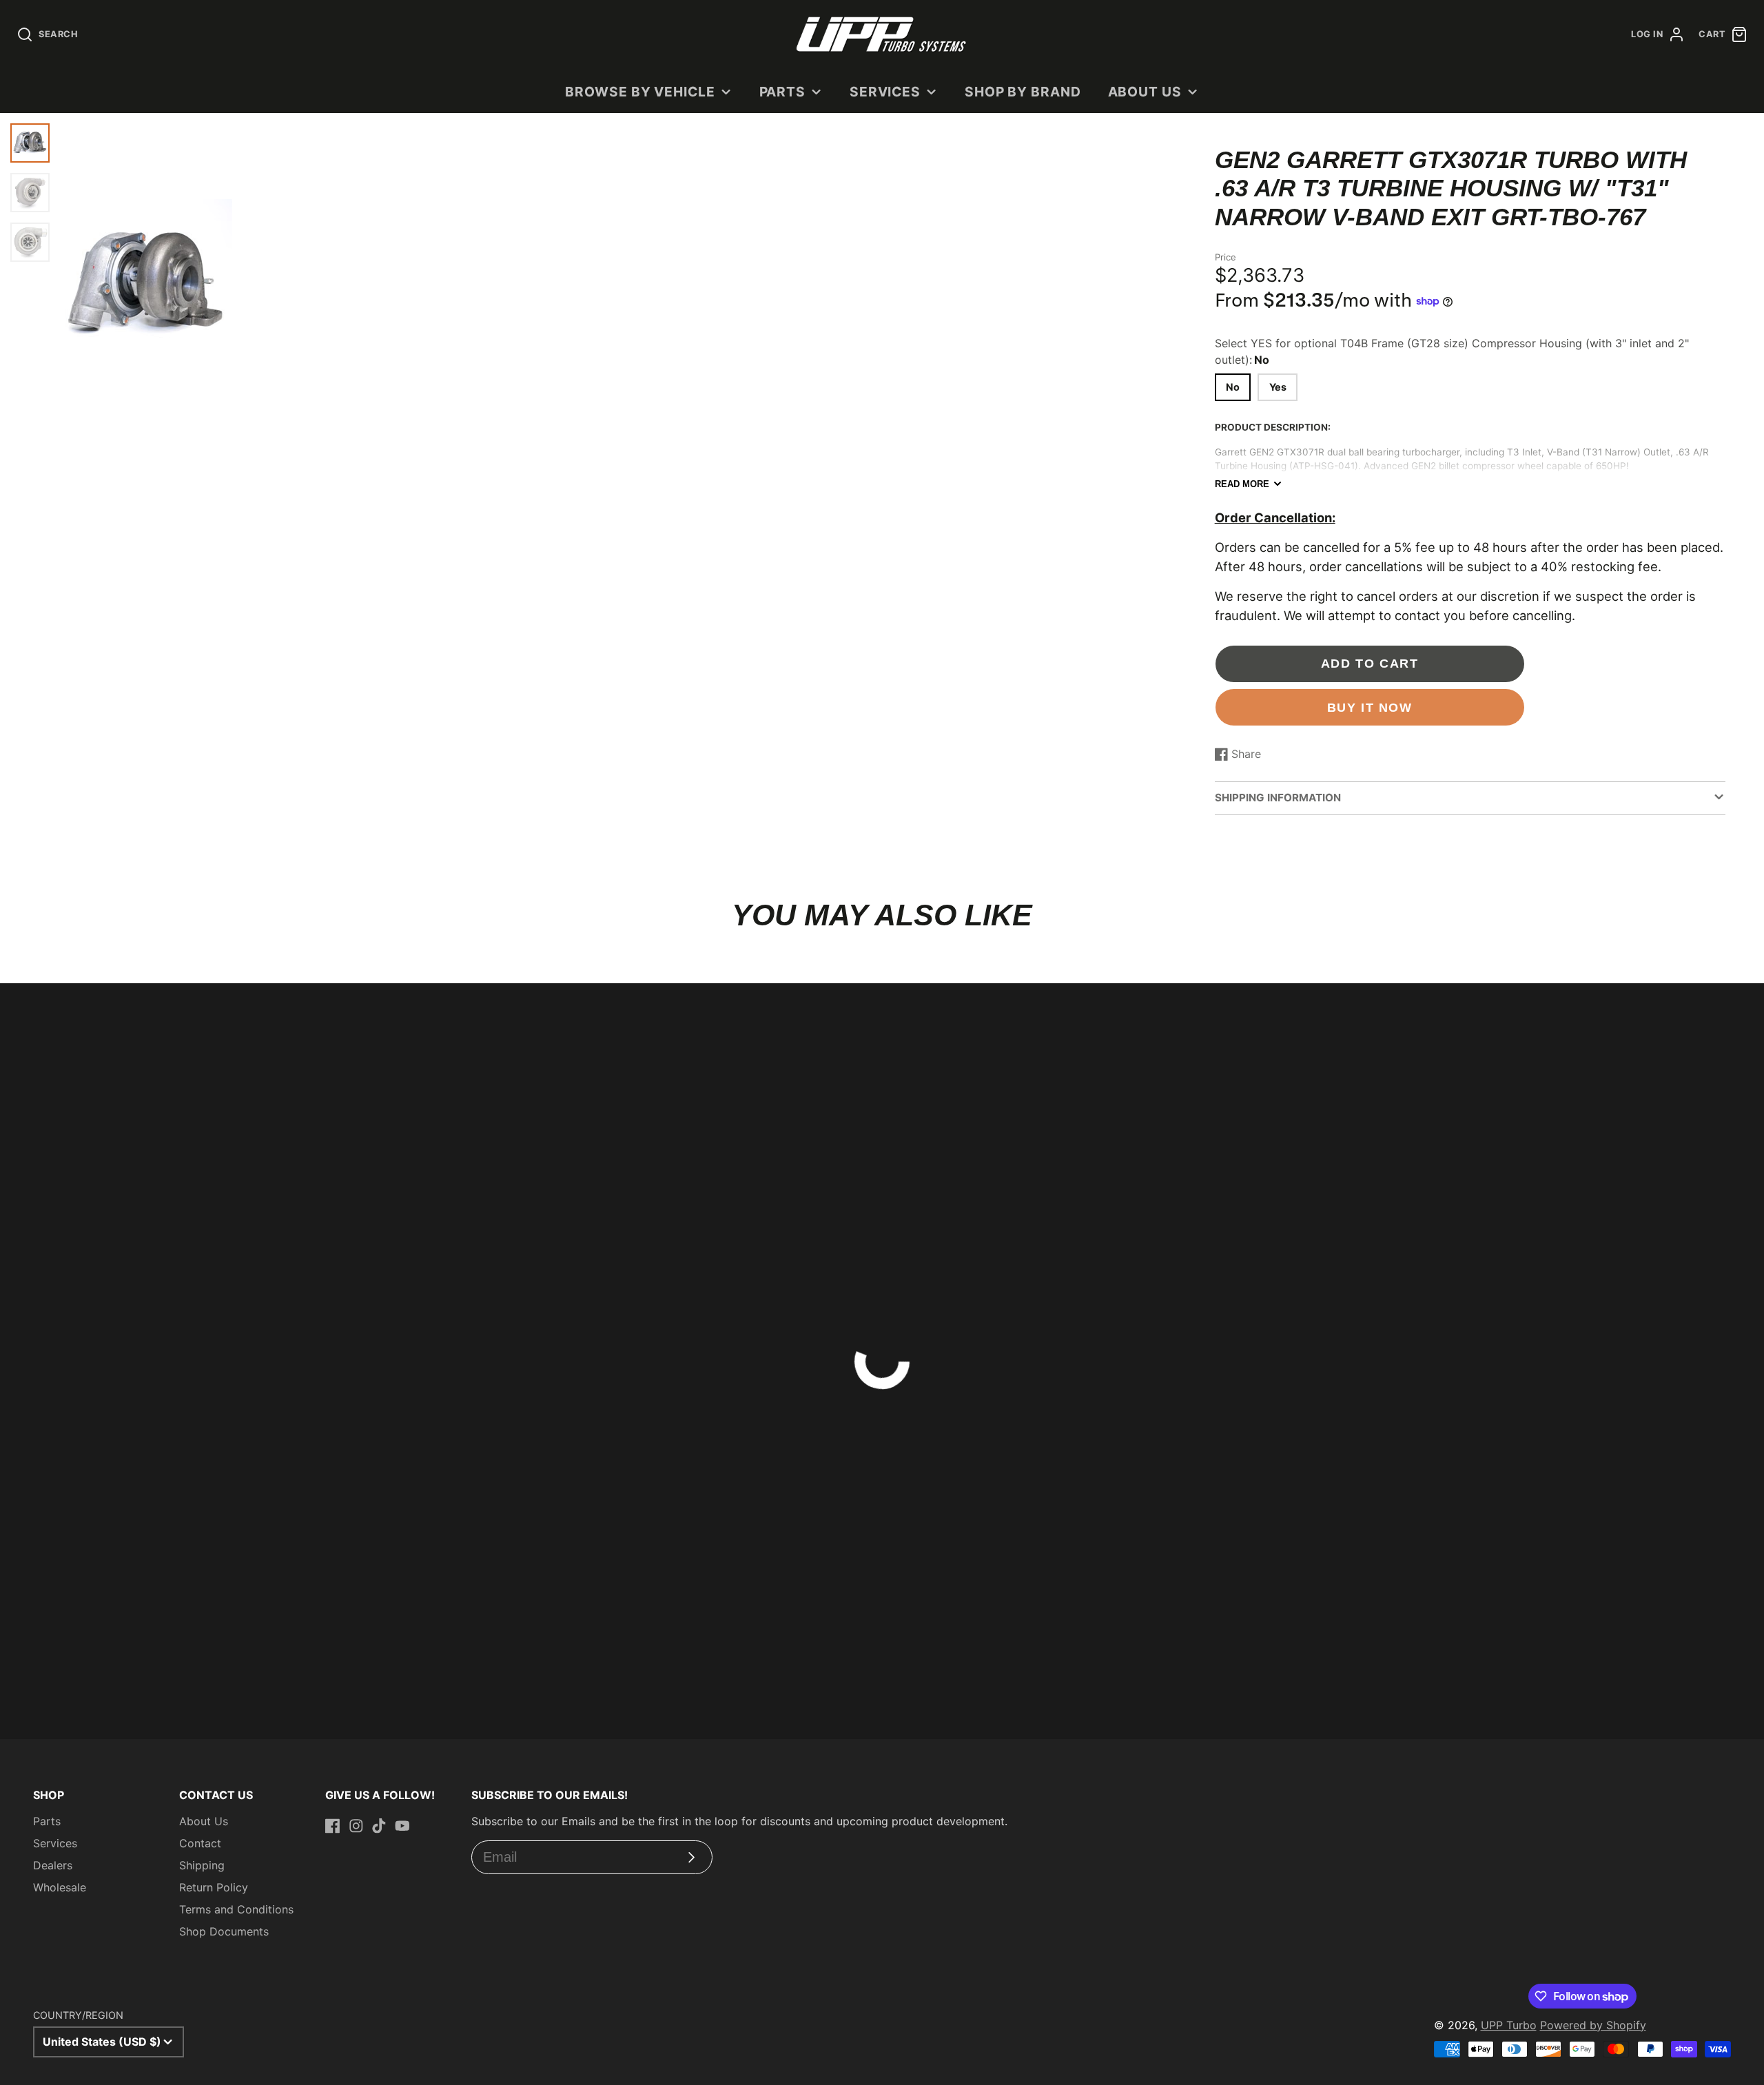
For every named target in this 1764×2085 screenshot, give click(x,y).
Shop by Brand (1023, 92)
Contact (200, 1843)
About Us (1145, 92)
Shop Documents (224, 1931)
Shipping (202, 1865)
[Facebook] (333, 1826)
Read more (1242, 484)
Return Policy (214, 1887)
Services (885, 92)
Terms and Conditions (236, 1909)
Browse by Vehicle (640, 92)
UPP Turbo (1509, 2025)
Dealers (53, 1865)
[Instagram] (356, 1826)
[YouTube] (402, 1826)
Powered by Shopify (1593, 2025)
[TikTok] (379, 1826)
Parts (783, 92)
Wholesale (60, 1887)
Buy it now (1370, 707)
